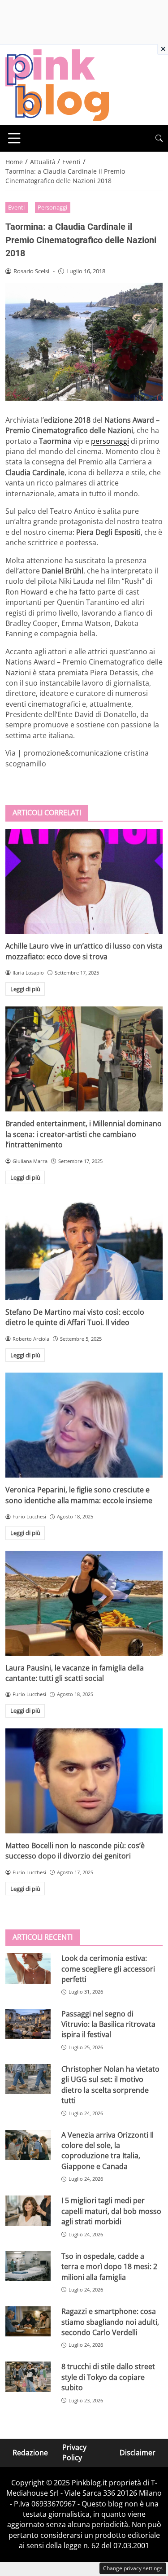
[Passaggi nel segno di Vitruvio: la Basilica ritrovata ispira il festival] (28, 2024)
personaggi (110, 441)
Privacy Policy (74, 2452)
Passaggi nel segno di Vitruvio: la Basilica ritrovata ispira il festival (108, 2024)
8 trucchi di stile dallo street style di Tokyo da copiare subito (108, 2377)
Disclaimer (138, 2453)
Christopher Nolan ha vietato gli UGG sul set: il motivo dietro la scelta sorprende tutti (110, 2085)
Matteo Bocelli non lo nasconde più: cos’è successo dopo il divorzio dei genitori (75, 1851)
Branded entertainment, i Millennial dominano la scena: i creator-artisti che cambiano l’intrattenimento (84, 1134)
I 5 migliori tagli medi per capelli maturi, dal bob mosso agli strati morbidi (111, 2211)
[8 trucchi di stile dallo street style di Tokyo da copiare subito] (28, 2377)
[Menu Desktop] (14, 138)
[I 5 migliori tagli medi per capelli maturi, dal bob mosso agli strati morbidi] (28, 2211)
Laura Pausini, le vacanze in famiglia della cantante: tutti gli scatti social (75, 1673)
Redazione (30, 2453)
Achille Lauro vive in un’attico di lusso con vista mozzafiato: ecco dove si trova (84, 951)
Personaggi (52, 207)
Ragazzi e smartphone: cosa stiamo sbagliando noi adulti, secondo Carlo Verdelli (110, 2322)
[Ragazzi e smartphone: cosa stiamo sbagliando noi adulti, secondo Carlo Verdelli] (28, 2321)
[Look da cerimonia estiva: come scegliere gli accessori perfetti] (28, 1968)
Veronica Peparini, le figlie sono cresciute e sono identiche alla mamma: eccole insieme (79, 1495)
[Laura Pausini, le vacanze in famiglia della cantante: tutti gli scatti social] (84, 1603)
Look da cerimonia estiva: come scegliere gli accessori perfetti (108, 1969)
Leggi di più (25, 989)
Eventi (16, 207)
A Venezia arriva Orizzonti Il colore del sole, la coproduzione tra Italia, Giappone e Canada (108, 2151)
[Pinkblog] (57, 84)
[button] (159, 138)
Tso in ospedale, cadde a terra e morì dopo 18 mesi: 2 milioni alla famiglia (109, 2267)
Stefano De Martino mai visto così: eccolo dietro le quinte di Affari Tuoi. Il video (75, 1317)
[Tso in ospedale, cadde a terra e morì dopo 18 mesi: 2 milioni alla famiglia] (28, 2266)
